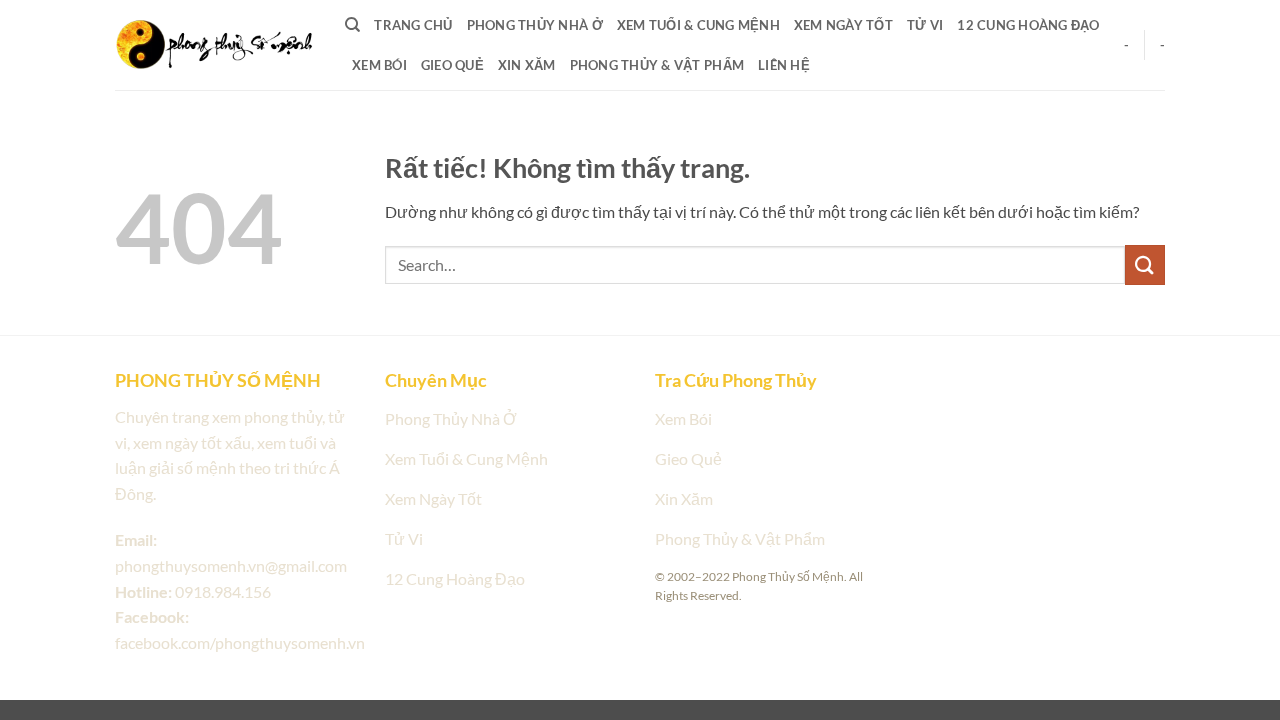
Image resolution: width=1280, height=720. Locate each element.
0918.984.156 (223, 591)
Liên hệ (784, 65)
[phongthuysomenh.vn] (215, 44)
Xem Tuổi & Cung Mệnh (698, 25)
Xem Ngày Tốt (843, 25)
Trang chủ (413, 25)
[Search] (352, 25)
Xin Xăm (527, 65)
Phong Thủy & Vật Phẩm (657, 65)
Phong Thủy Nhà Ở (535, 25)
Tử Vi (925, 25)
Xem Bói (379, 65)
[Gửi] (1145, 264)
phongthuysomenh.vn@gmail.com (231, 565)
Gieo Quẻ (452, 65)
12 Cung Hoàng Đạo (1028, 25)
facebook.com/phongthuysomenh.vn (240, 642)
